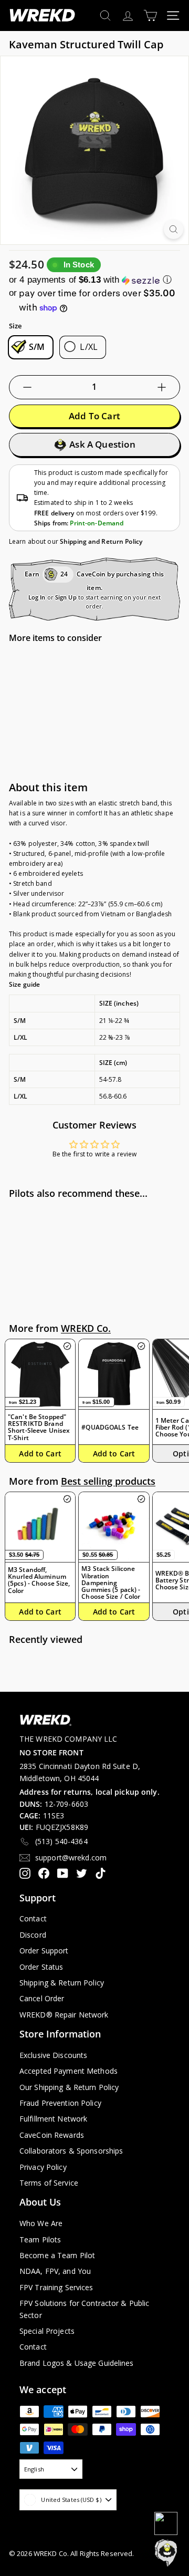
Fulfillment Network (53, 2119)
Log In (37, 597)
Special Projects (47, 2331)
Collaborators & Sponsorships (71, 2151)
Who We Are (41, 2223)
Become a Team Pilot (57, 2255)
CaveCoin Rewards (52, 2135)
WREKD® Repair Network (64, 2015)
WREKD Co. (86, 1328)
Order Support (44, 1951)
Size (15, 326)
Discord (33, 1935)
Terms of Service (49, 2183)
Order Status (41, 1967)
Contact (33, 1918)
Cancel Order (42, 1998)
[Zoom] (174, 229)
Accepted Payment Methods (69, 2071)
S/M (37, 347)
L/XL (89, 347)
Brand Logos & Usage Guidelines (77, 2363)
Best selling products (108, 1481)
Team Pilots (40, 2239)
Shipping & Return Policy (62, 1983)
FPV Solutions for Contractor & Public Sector (84, 2309)
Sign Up (66, 597)
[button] (94, 280)
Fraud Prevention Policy (60, 2103)
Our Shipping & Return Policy (69, 2087)
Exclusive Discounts (53, 2055)
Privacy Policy (43, 2167)
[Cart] (150, 15)
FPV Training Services (56, 2287)
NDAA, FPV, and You (55, 2271)
